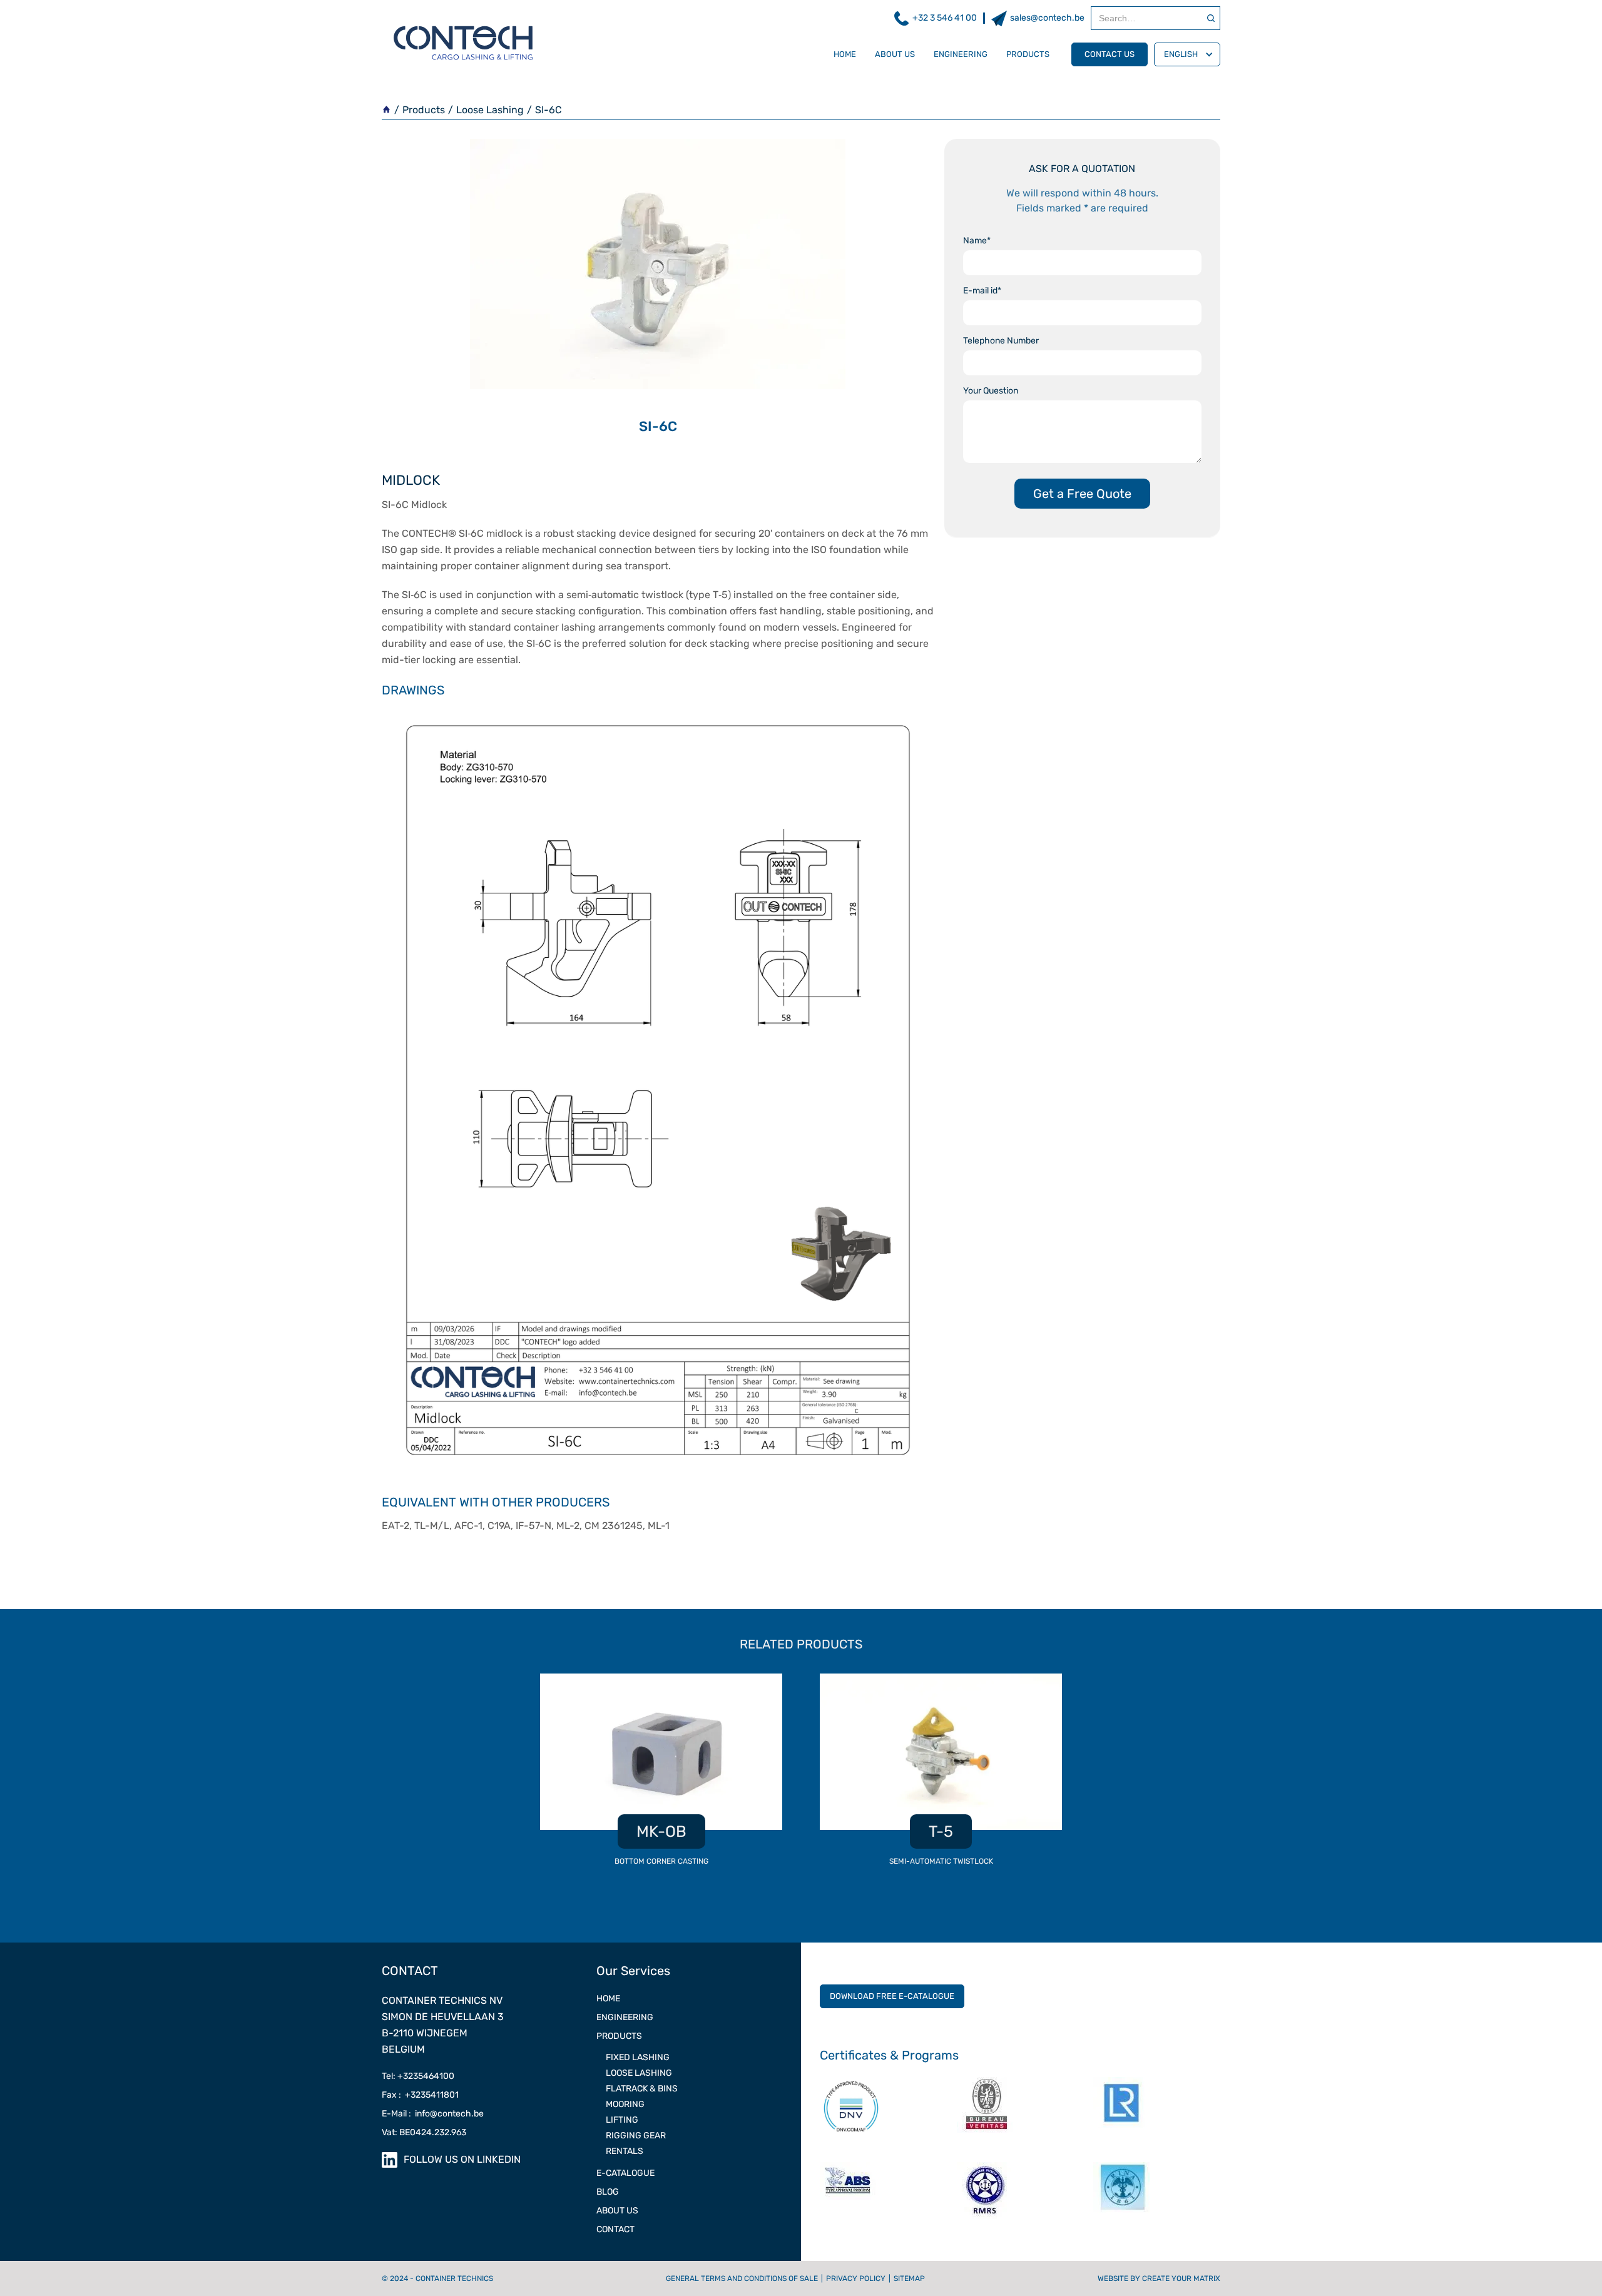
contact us (1110, 54)
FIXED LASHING (638, 2057)
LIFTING (622, 2120)
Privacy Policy (856, 2278)
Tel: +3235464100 (418, 2076)
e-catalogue (625, 2173)
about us (895, 54)
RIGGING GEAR (636, 2136)
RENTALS (625, 2151)
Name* (977, 241)
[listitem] (661, 1777)
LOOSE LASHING (639, 2073)
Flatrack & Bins (642, 2089)
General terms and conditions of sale (742, 2278)
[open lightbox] (658, 1090)
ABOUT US (617, 2211)
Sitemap (909, 2278)
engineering (961, 54)
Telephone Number (1001, 341)
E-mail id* (982, 291)
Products (424, 110)
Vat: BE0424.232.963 (424, 2132)
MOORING (625, 2104)
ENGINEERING (625, 2017)
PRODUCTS (619, 2036)
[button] (1187, 54)
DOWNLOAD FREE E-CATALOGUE (892, 1996)
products (1028, 54)
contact (615, 2229)
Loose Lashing (490, 110)
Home (845, 54)
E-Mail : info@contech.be (433, 2114)
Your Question (991, 391)
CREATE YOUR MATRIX (1181, 2278)
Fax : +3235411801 (420, 2095)
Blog (608, 2192)
